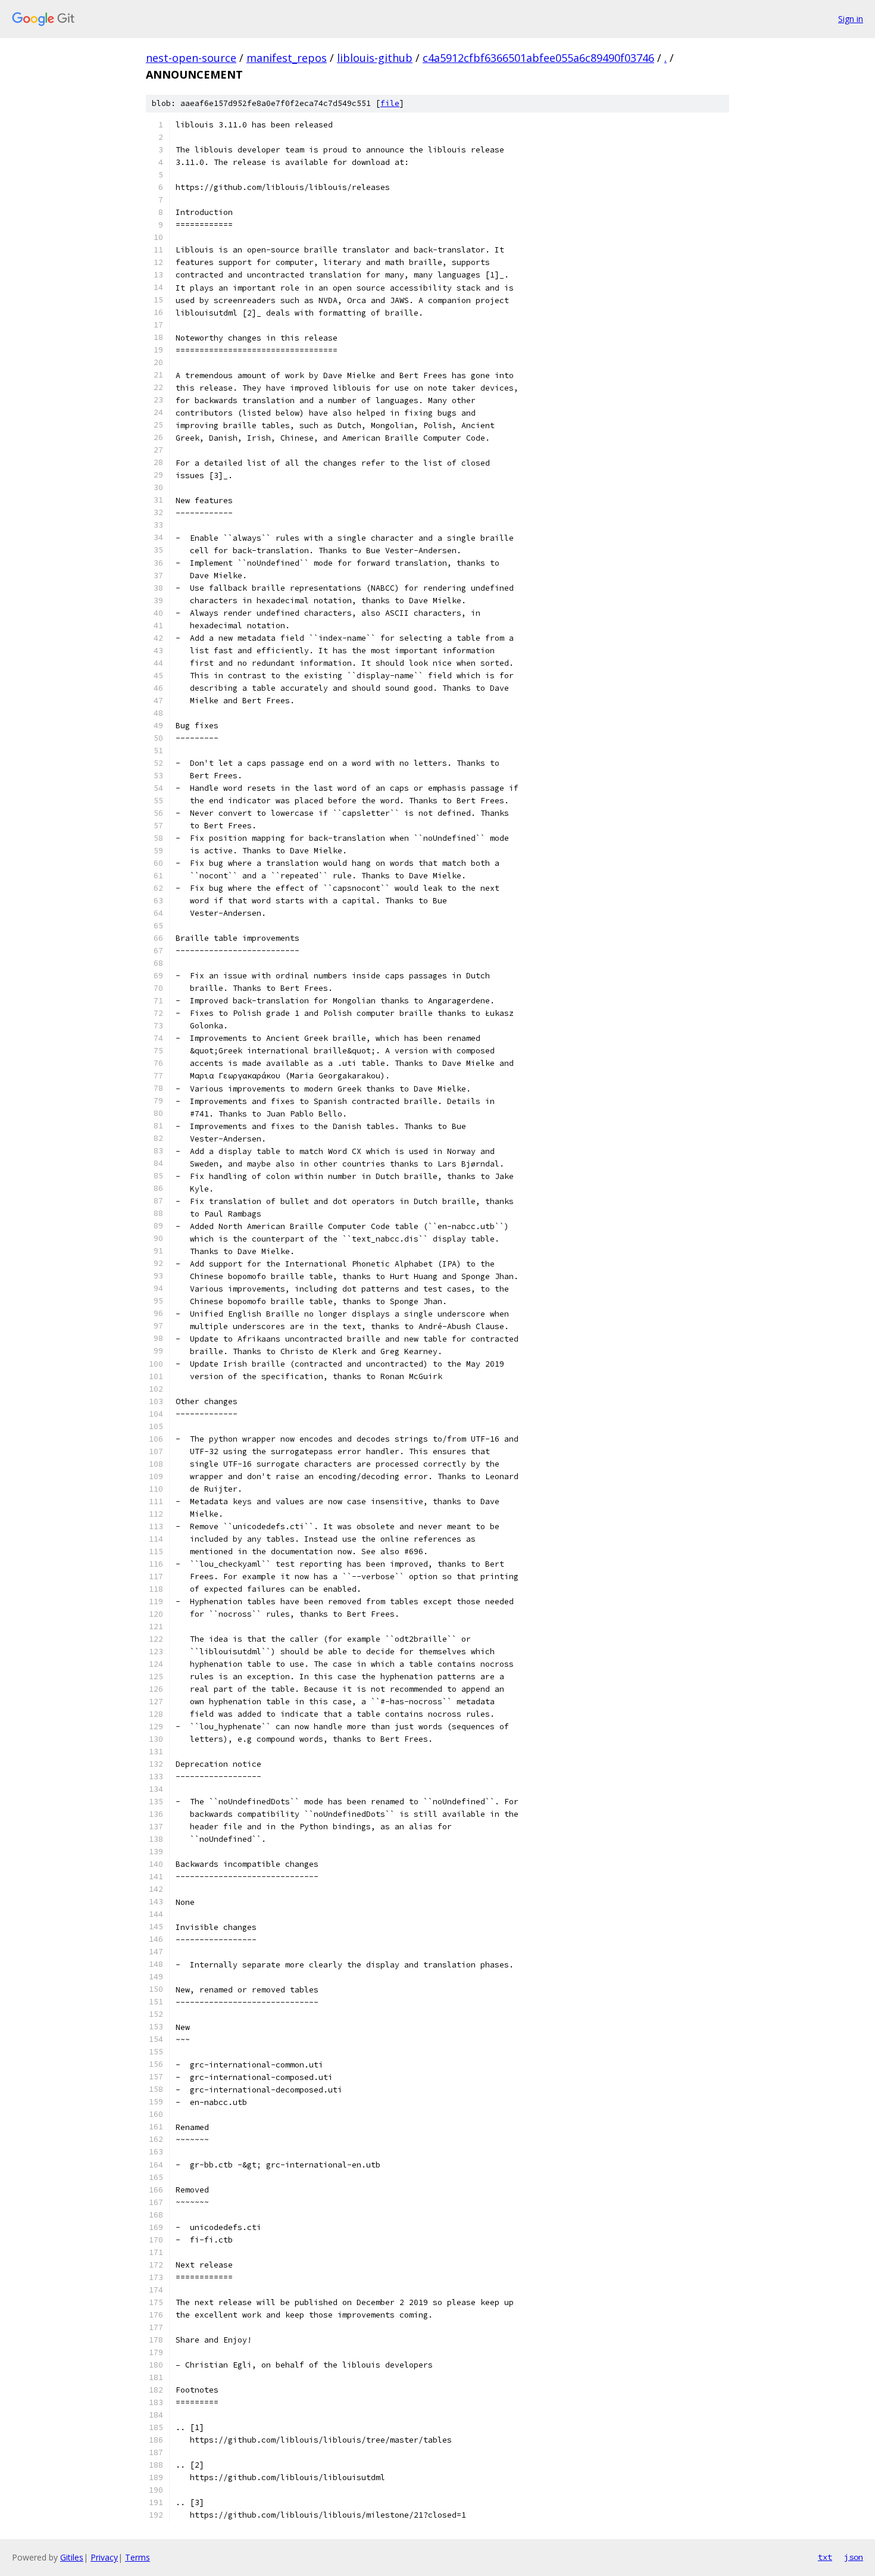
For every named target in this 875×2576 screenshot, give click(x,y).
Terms (137, 2557)
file (390, 103)
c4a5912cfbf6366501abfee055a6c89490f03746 (538, 58)
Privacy (104, 2557)
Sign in (851, 19)
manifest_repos (287, 58)
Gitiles (72, 2557)
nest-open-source (191, 58)
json (854, 2557)
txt (825, 2557)
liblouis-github (375, 58)
